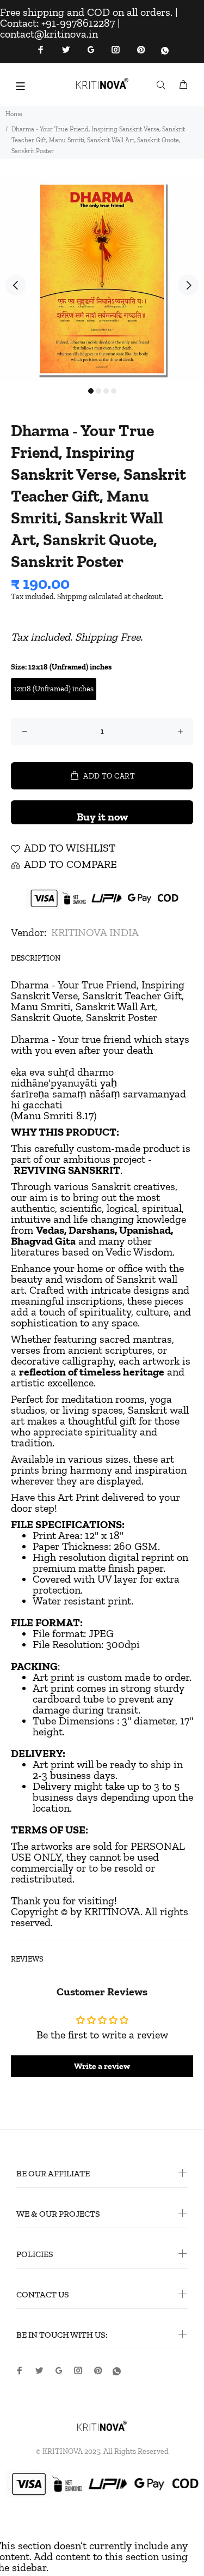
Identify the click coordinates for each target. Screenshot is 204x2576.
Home (14, 114)
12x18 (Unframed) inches (54, 689)
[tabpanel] (102, 279)
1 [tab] (91, 391)
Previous (16, 285)
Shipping (72, 597)
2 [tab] (98, 391)
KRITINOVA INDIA (95, 932)
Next (188, 285)
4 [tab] (114, 391)
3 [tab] (106, 391)
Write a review (102, 2066)
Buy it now (102, 817)
